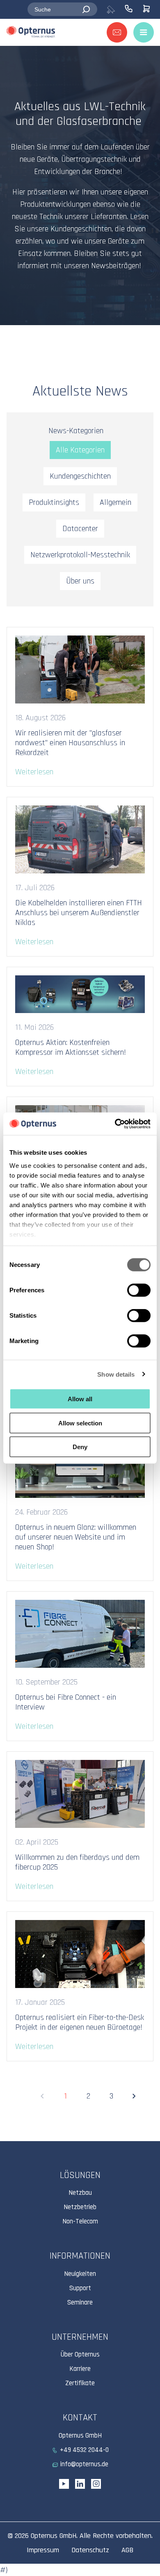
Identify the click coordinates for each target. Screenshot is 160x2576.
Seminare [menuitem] (80, 2302)
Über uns (80, 581)
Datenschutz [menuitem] (90, 2550)
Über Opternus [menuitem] (80, 2354)
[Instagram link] (96, 2484)
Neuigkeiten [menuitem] (80, 2274)
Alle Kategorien (80, 450)
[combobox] (62, 9)
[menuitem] (115, 9)
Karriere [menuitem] (80, 2369)
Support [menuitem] (80, 2288)
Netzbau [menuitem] (80, 2193)
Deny (80, 1447)
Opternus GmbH (54, 2536)
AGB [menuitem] (127, 2550)
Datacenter (80, 529)
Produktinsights (54, 502)
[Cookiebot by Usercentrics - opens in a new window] (115, 1124)
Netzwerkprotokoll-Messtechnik (80, 555)
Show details (116, 1374)
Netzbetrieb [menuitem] (80, 2207)
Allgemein (115, 502)
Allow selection (80, 1423)
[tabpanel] (80, 185)
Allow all (80, 1399)
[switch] (139, 1290)
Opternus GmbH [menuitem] (80, 2436)
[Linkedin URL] (80, 2484)
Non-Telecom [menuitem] (80, 2221)
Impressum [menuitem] (43, 2550)
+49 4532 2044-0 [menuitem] (84, 2450)
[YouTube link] (64, 2484)
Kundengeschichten (80, 476)
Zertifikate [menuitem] (80, 2383)
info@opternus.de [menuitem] (84, 2464)
